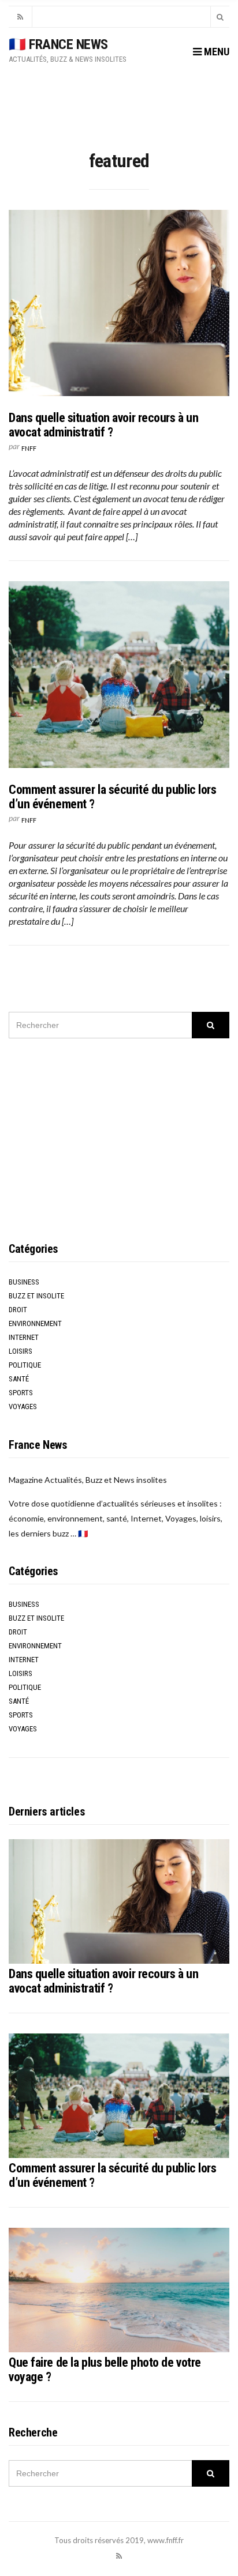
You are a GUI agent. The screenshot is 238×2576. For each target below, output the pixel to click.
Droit (18, 1310)
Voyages (23, 1406)
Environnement (35, 1323)
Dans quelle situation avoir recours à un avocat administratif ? (103, 425)
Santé (19, 1379)
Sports (21, 1393)
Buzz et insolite (36, 1296)
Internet (24, 1337)
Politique (25, 1365)
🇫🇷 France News (58, 44)
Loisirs (21, 1351)
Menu (215, 52)
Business (24, 1282)
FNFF (29, 448)
